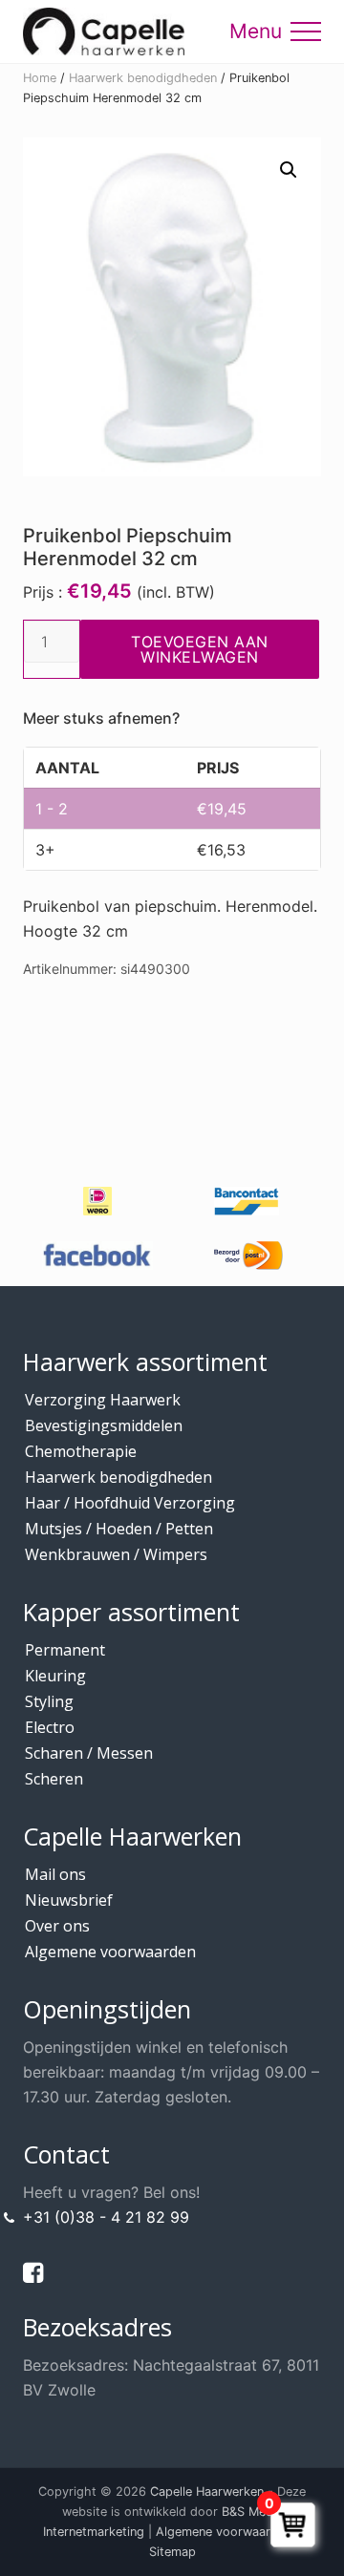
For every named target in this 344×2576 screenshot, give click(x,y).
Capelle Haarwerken (207, 2492)
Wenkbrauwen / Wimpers (116, 1554)
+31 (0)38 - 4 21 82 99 (106, 2217)
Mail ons (55, 1874)
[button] (306, 32)
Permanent (65, 1650)
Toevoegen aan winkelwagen (200, 649)
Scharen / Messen (89, 1753)
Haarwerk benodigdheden (143, 78)
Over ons (57, 1926)
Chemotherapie (81, 1451)
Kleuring (55, 1676)
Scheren (54, 1779)
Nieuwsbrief (69, 1900)
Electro (50, 1727)
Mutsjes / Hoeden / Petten (119, 1529)
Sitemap (172, 2552)
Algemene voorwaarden (110, 1952)
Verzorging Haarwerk (103, 1400)
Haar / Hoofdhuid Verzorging (130, 1503)
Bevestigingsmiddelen (104, 1425)
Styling (49, 1701)
